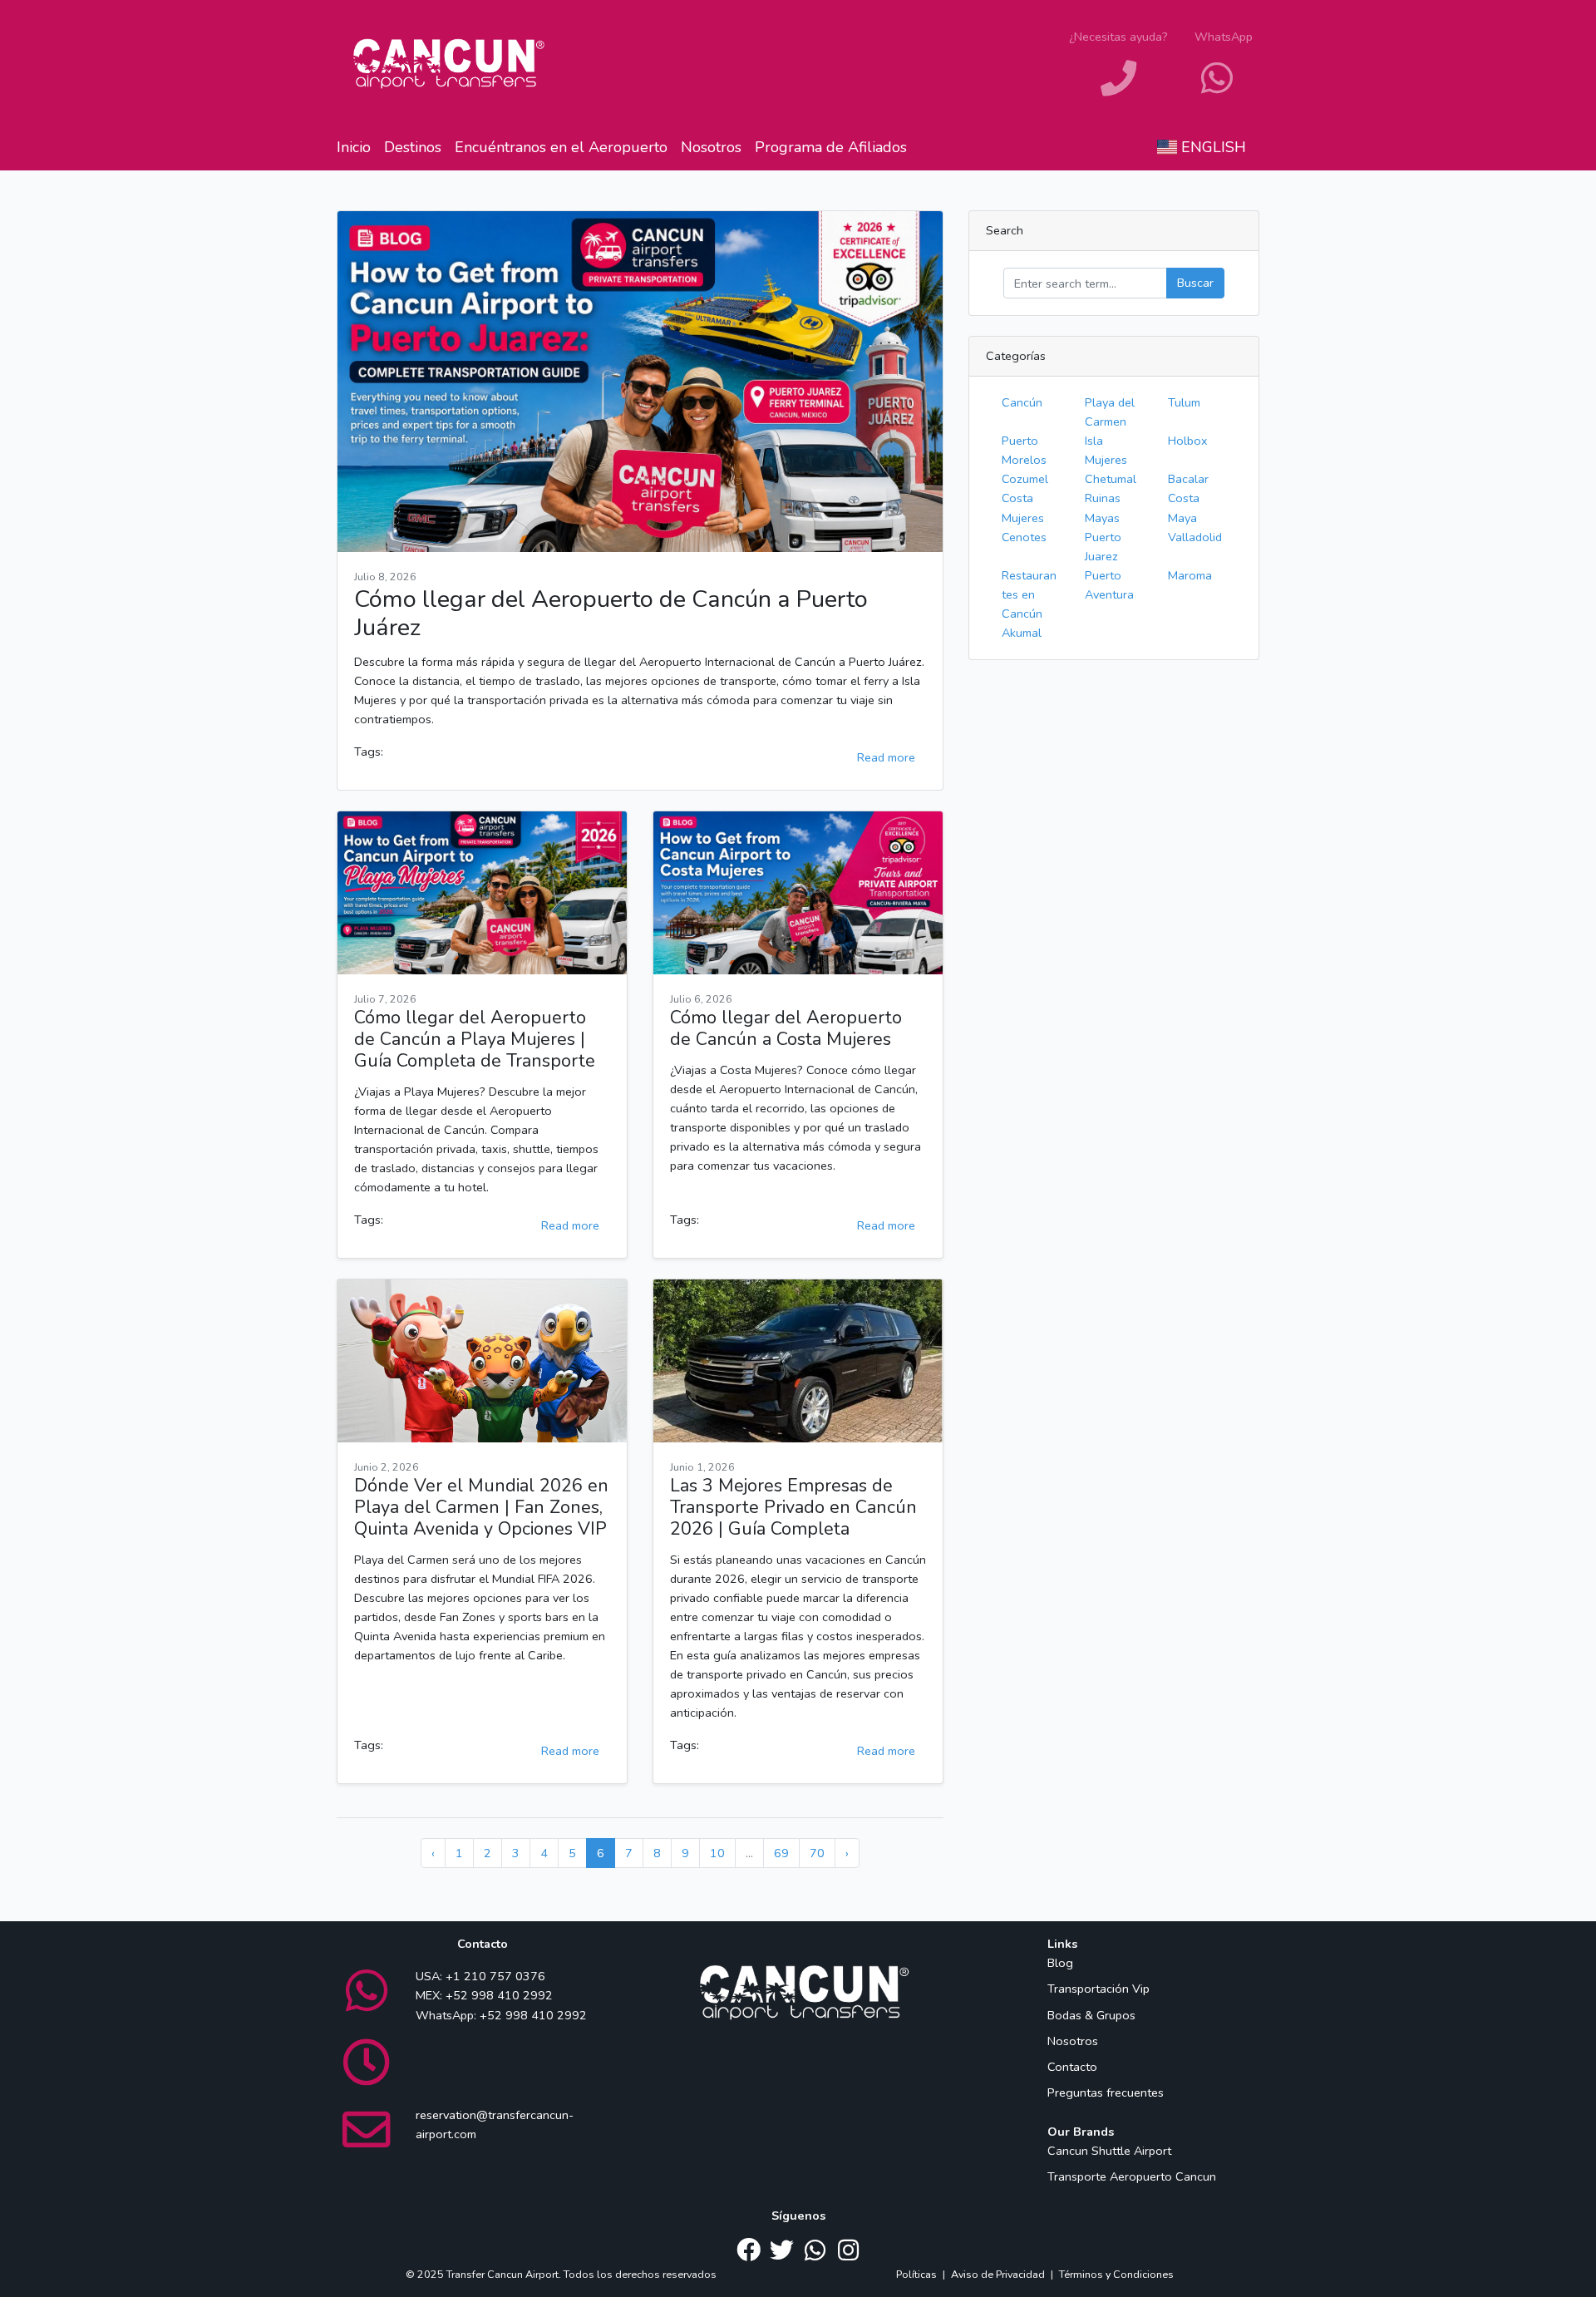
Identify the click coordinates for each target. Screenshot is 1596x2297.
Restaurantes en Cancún (1029, 594)
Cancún (1022, 402)
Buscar (1195, 283)
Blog (1060, 1963)
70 (817, 1853)
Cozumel (1025, 479)
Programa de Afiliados (831, 147)
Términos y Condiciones (1116, 2274)
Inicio (354, 147)
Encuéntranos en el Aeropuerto (561, 147)
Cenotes (1024, 537)
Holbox (1188, 441)
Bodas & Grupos (1091, 2015)
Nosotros (711, 147)
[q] (1085, 283)
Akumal (1022, 633)
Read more (886, 757)
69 (781, 1853)
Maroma (1190, 575)
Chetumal (1111, 479)
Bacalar (1188, 479)
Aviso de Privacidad (998, 2274)
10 (717, 1853)
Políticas (916, 2274)
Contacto (1072, 2067)
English (1212, 147)
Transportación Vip (1098, 1989)
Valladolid (1195, 537)
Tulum (1184, 402)
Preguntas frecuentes (1106, 2092)
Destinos (413, 147)
